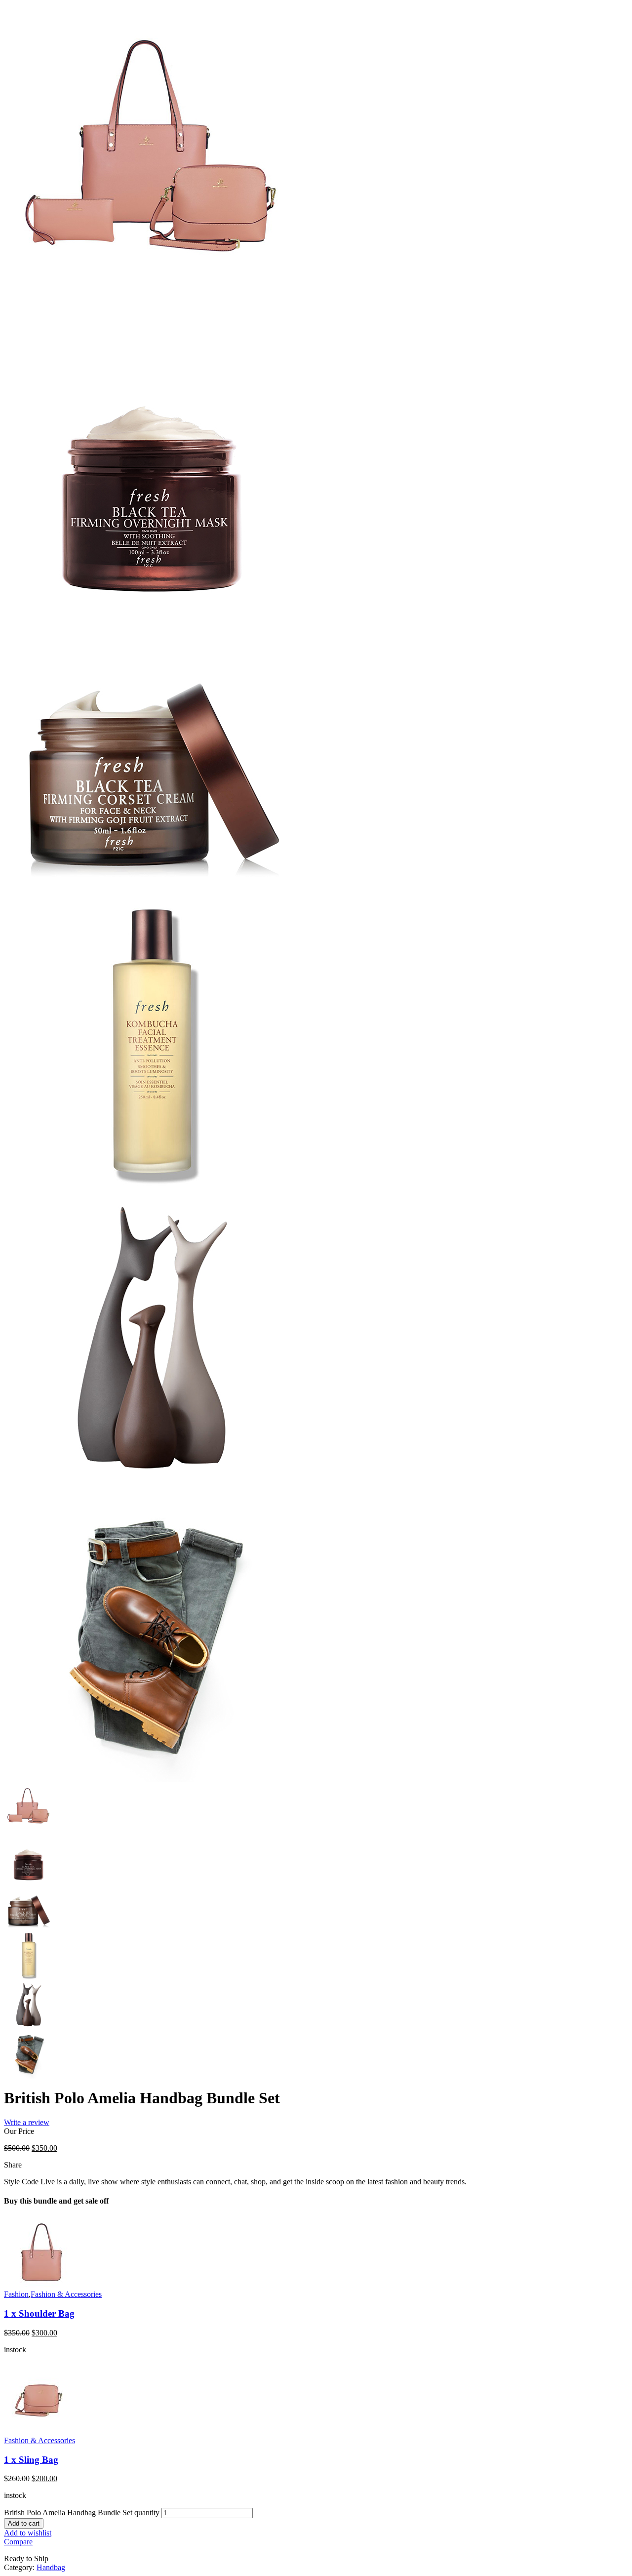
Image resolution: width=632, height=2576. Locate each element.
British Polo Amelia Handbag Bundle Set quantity (82, 2513)
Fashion (16, 2294)
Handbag (51, 2567)
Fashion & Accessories (66, 2294)
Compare (18, 2542)
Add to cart (24, 2523)
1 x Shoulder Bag (39, 2313)
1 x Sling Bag (31, 2460)
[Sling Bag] (41, 2433)
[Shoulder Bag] (41, 2287)
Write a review (27, 2122)
